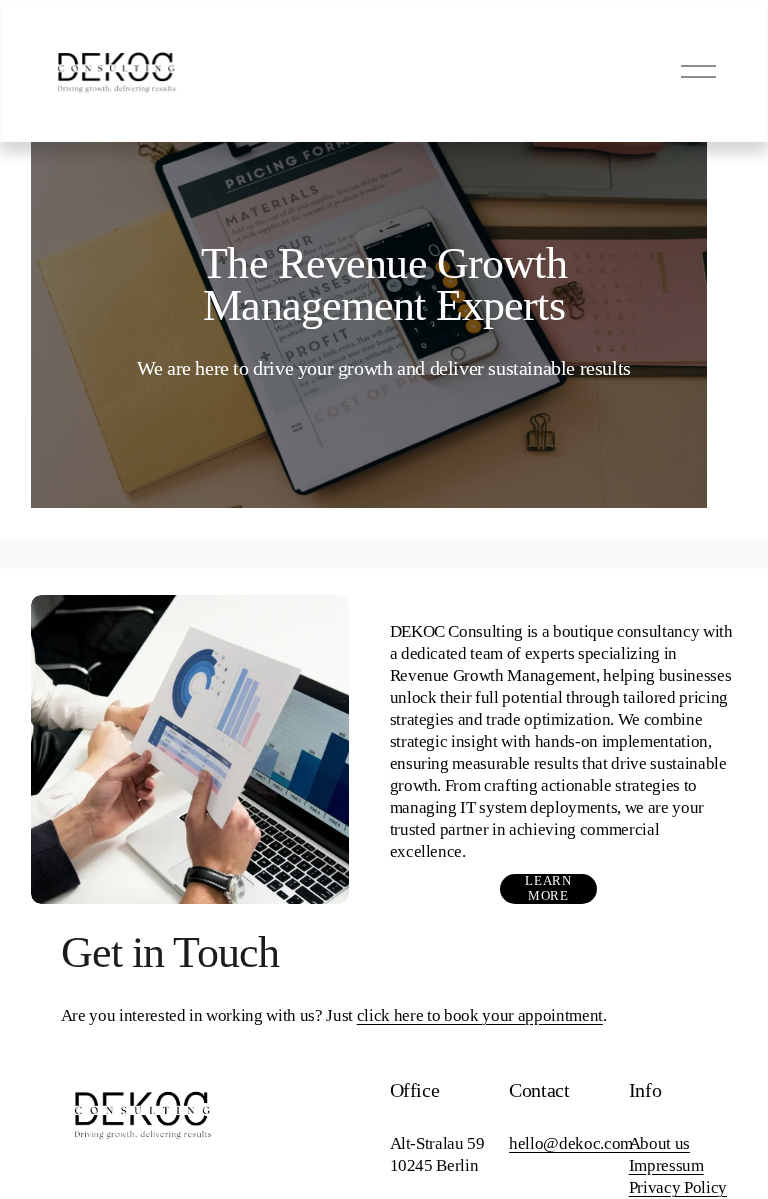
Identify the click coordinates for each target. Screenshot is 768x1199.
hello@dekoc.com (571, 1143)
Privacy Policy (678, 1187)
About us (659, 1143)
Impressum (666, 1165)
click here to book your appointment (480, 1015)
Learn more (548, 888)
